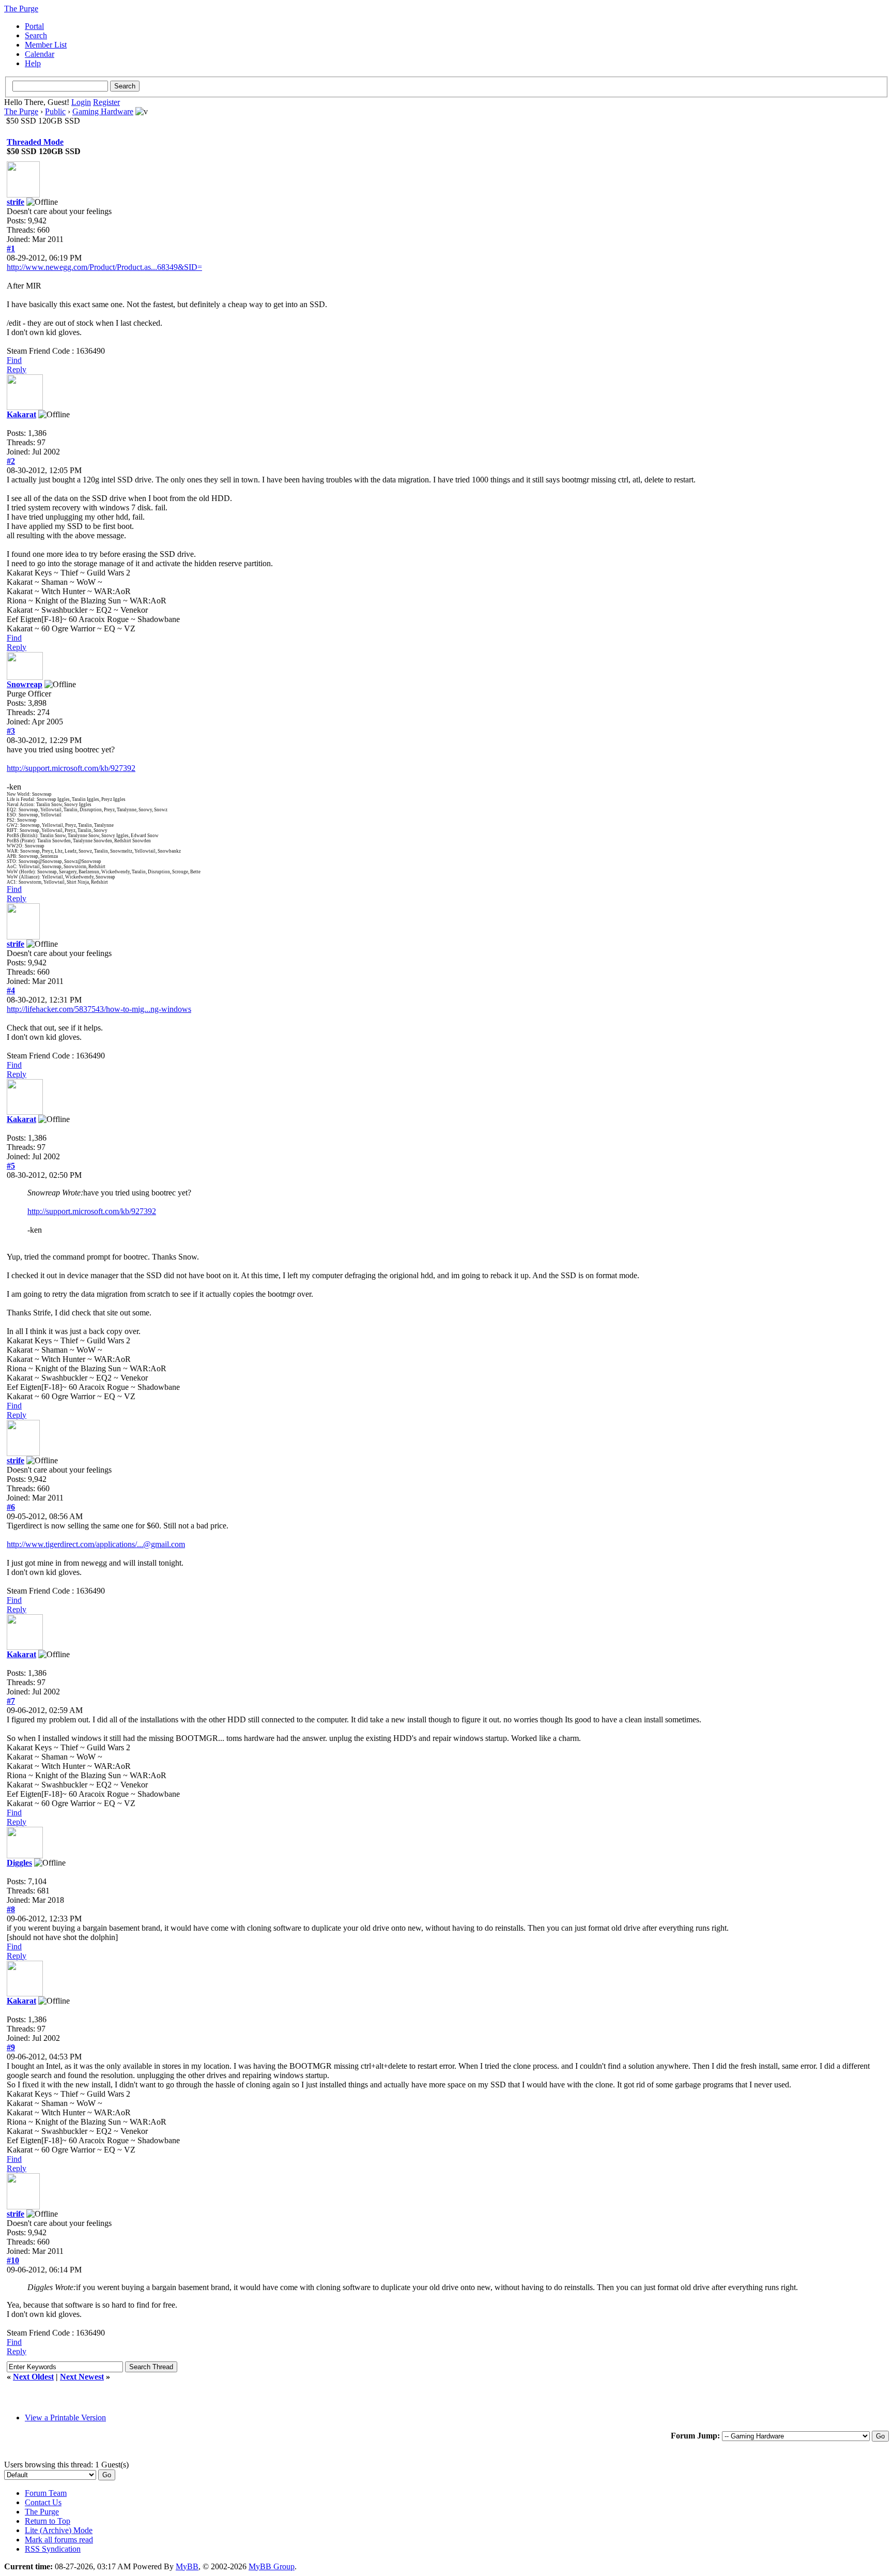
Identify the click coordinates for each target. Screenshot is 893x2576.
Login (81, 102)
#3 (11, 731)
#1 (11, 248)
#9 (11, 2047)
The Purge (21, 111)
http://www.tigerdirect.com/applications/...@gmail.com (96, 1544)
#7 (11, 1701)
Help (33, 63)
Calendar (40, 54)
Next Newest (82, 2377)
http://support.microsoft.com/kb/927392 (71, 768)
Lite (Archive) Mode (59, 2530)
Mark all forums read (59, 2540)
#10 (13, 2260)
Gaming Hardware (103, 111)
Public (55, 111)
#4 (11, 990)
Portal (34, 26)
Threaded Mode (35, 142)
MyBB (187, 2566)
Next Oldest (33, 2377)
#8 (11, 1909)
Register (106, 102)
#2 (11, 461)
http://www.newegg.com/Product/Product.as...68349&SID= (104, 267)
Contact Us (43, 2502)
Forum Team (46, 2493)
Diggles (19, 1863)
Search (36, 35)
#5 (11, 1166)
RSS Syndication (53, 2549)
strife (16, 202)
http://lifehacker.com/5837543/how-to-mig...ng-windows (99, 1009)
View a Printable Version (65, 2418)
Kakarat (21, 414)
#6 (11, 1507)
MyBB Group (272, 2566)
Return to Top (48, 2521)
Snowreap (25, 684)
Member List (46, 45)
